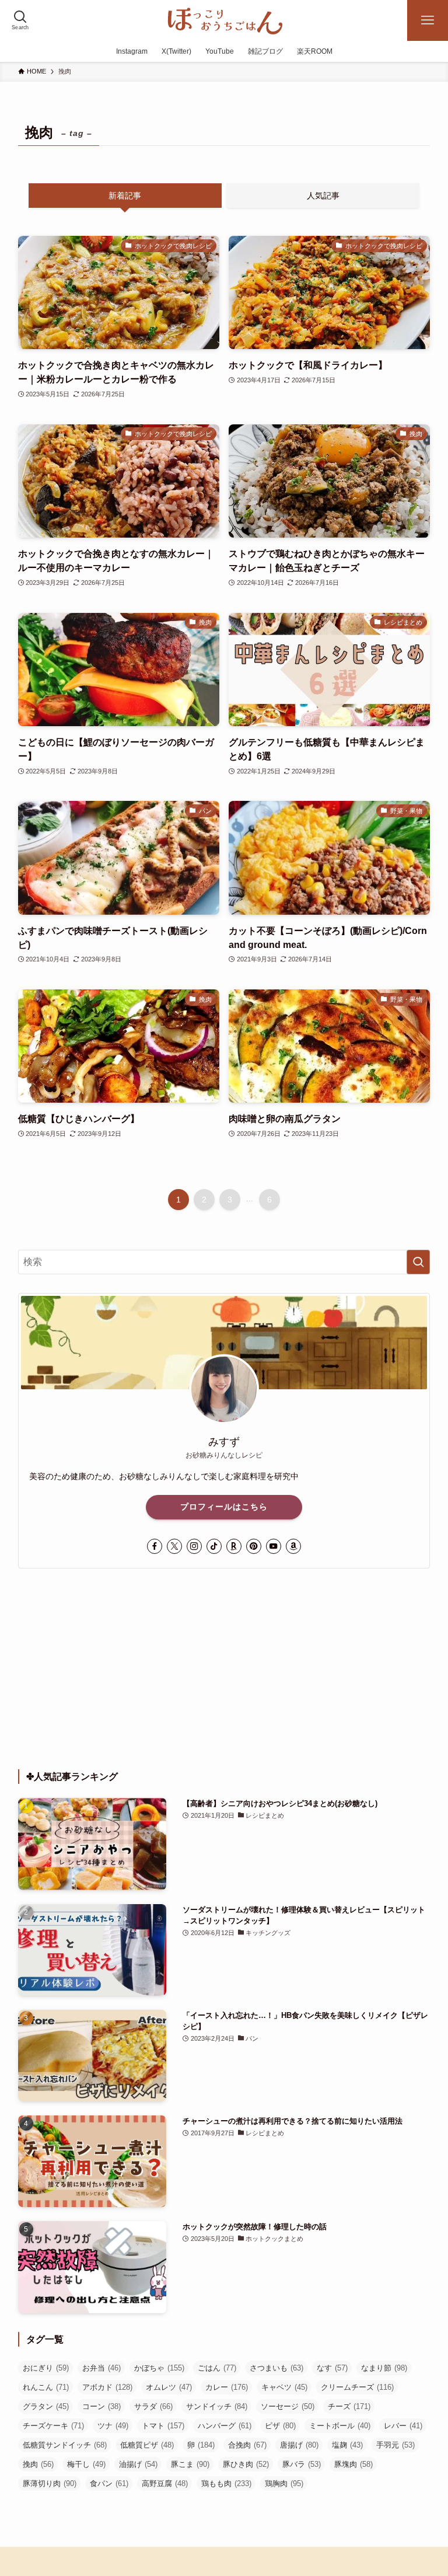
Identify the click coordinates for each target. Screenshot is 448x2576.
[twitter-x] (174, 1546)
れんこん (46, 2387)
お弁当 (101, 2368)
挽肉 (38, 2464)
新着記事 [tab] (125, 196)
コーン (101, 2406)
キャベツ (284, 2387)
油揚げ (138, 2464)
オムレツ (169, 2387)
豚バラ (302, 2464)
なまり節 (384, 2368)
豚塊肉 (353, 2464)
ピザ (280, 2426)
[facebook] (155, 1546)
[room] (234, 1546)
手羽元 (395, 2445)
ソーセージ (288, 2406)
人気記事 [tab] (323, 196)
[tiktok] (214, 1546)
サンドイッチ (217, 2406)
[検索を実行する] (418, 1262)
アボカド (107, 2387)
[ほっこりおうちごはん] (224, 20)
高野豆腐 (165, 2483)
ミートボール (340, 2426)
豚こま (190, 2464)
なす (332, 2368)
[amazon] (293, 1546)
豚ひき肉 (246, 2464)
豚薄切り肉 (50, 2483)
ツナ (113, 2426)
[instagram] (194, 1546)
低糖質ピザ (147, 2445)
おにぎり (46, 2368)
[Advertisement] (224, 1669)
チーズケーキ (53, 2426)
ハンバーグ (225, 2426)
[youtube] (274, 1546)
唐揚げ (299, 2445)
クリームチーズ (357, 2387)
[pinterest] (254, 1546)
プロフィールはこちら (224, 1507)
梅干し (86, 2464)
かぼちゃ (159, 2368)
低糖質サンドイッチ (65, 2445)
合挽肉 (247, 2445)
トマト (163, 2426)
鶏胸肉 (284, 2483)
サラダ (153, 2406)
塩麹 (347, 2445)
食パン (109, 2483)
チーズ (349, 2406)
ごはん (217, 2368)
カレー (227, 2387)
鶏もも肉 (226, 2483)
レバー (403, 2426)
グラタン (46, 2406)
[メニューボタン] (428, 20)
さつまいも (276, 2368)
